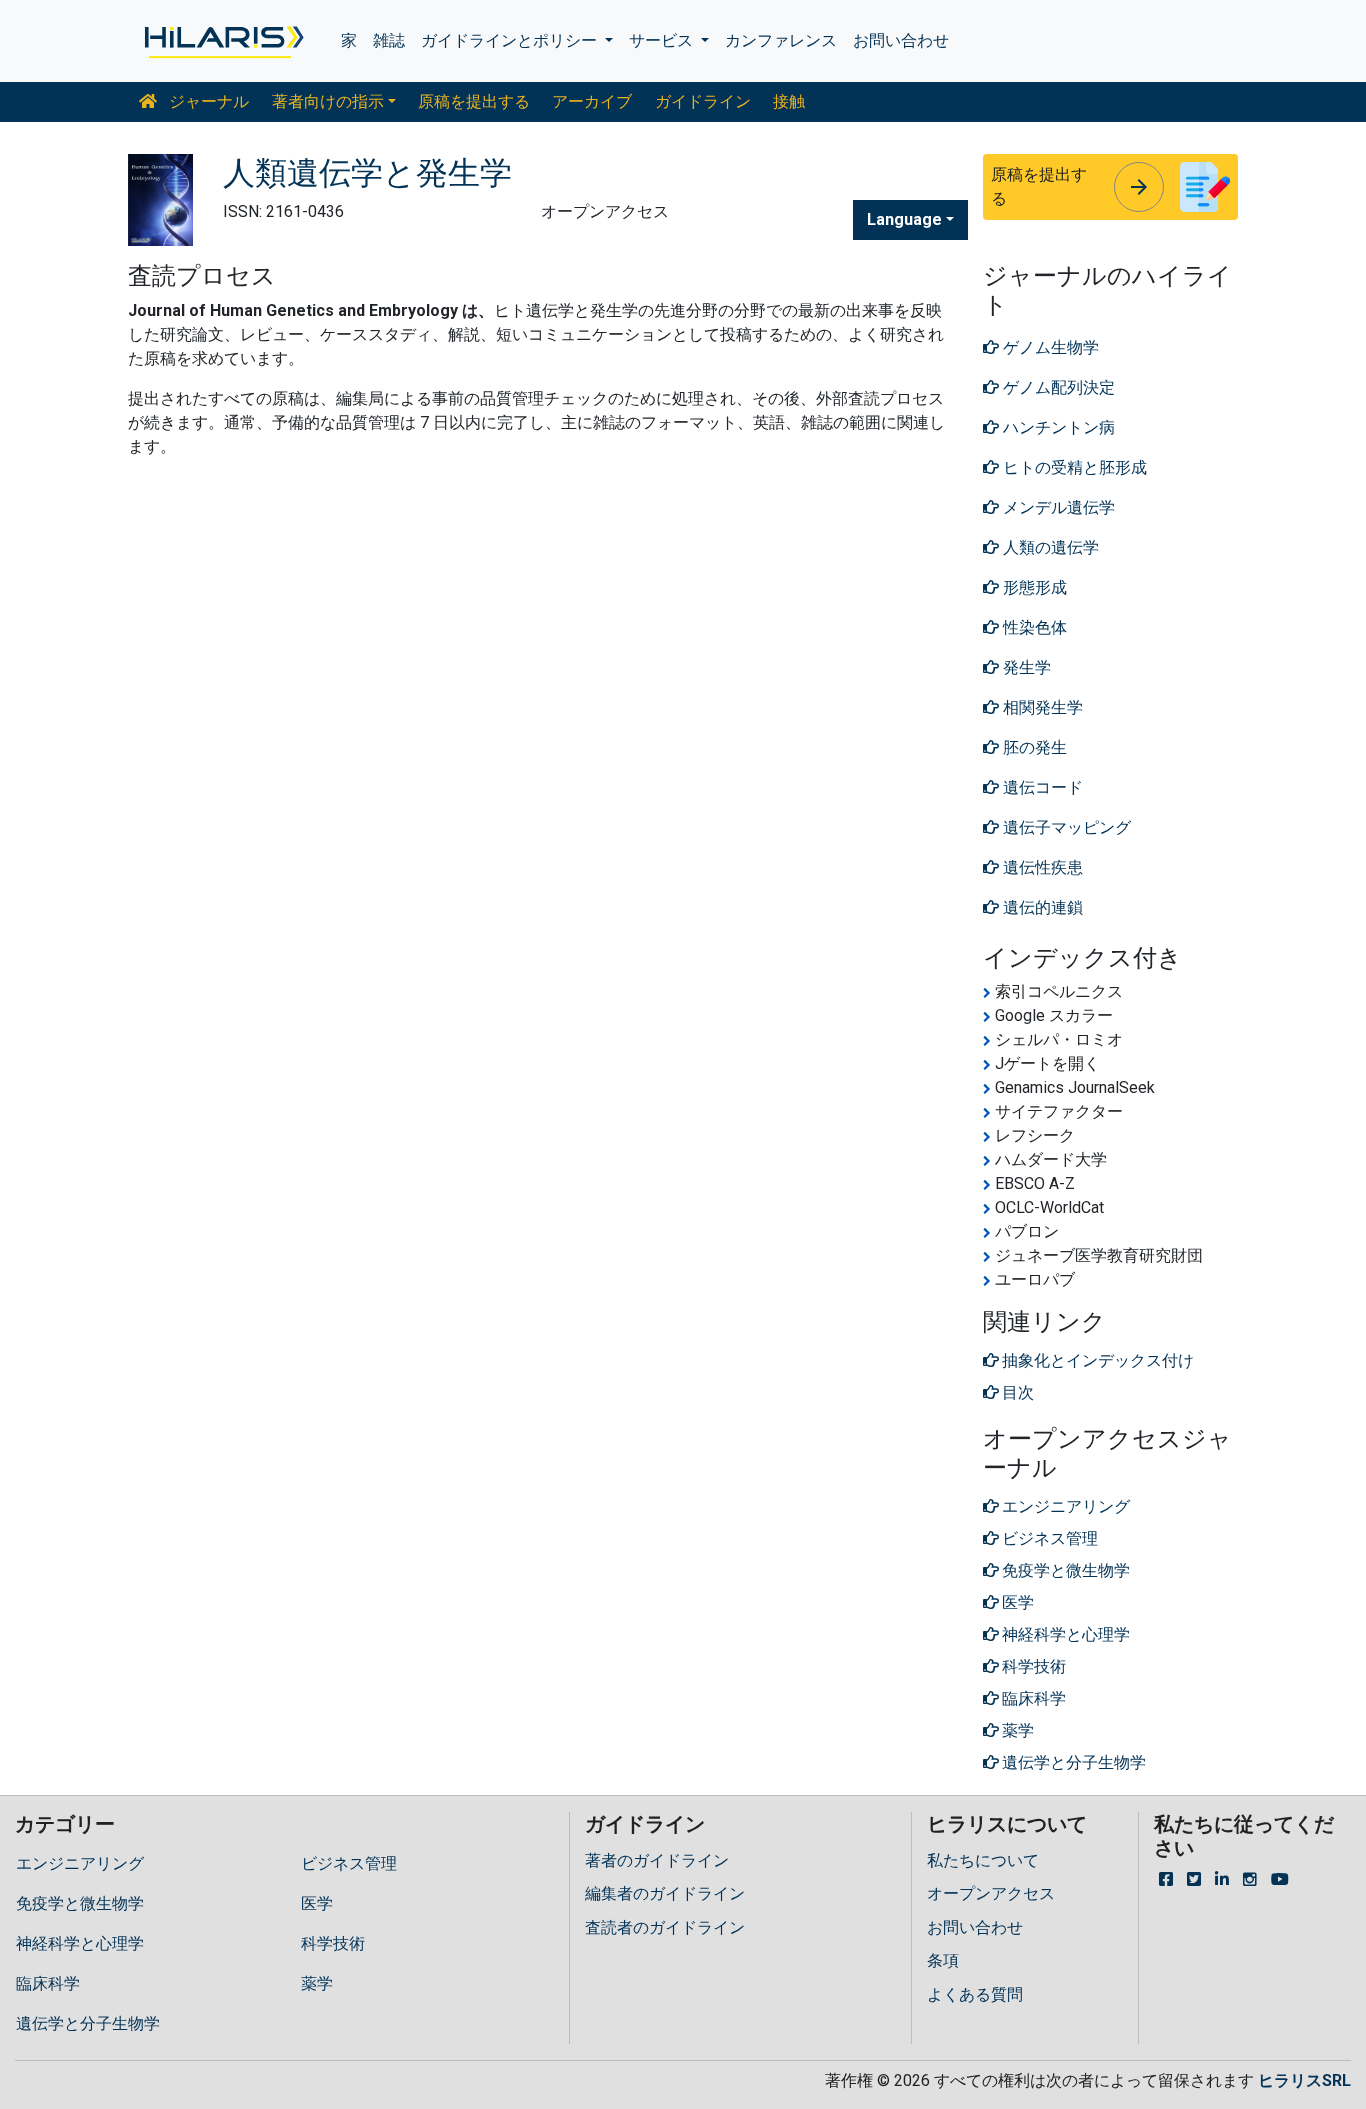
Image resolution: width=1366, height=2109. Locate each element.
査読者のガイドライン (665, 1927)
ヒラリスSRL (1304, 2080)
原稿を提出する (474, 101)
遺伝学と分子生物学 (88, 2023)
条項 (943, 1960)
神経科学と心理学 (80, 1943)
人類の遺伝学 (1049, 547)
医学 (317, 1903)
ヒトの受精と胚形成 (1073, 467)
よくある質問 (975, 1994)
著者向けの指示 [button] (328, 101)
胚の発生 (1033, 747)
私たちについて (983, 1860)
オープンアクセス (991, 1893)
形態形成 (1033, 587)
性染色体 (1033, 627)
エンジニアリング (80, 1863)
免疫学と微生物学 (80, 1903)
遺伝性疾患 (1041, 867)
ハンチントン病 (1057, 427)
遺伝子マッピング (1065, 827)
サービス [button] (663, 40)
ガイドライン (703, 101)
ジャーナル (207, 101)
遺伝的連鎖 (1041, 907)
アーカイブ (592, 101)
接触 (789, 101)
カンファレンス (781, 40)
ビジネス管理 (349, 1863)
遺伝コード (1041, 787)
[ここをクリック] (222, 41)
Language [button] (904, 219)
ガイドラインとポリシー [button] (511, 40)
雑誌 (389, 40)
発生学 (1025, 667)
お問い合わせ (901, 40)
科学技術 (333, 1943)
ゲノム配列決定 (1057, 387)
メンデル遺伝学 (1057, 507)
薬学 (317, 1983)
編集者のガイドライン (665, 1893)
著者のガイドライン (657, 1860)
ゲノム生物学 (1049, 347)
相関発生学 (1041, 707)
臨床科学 (48, 1983)
